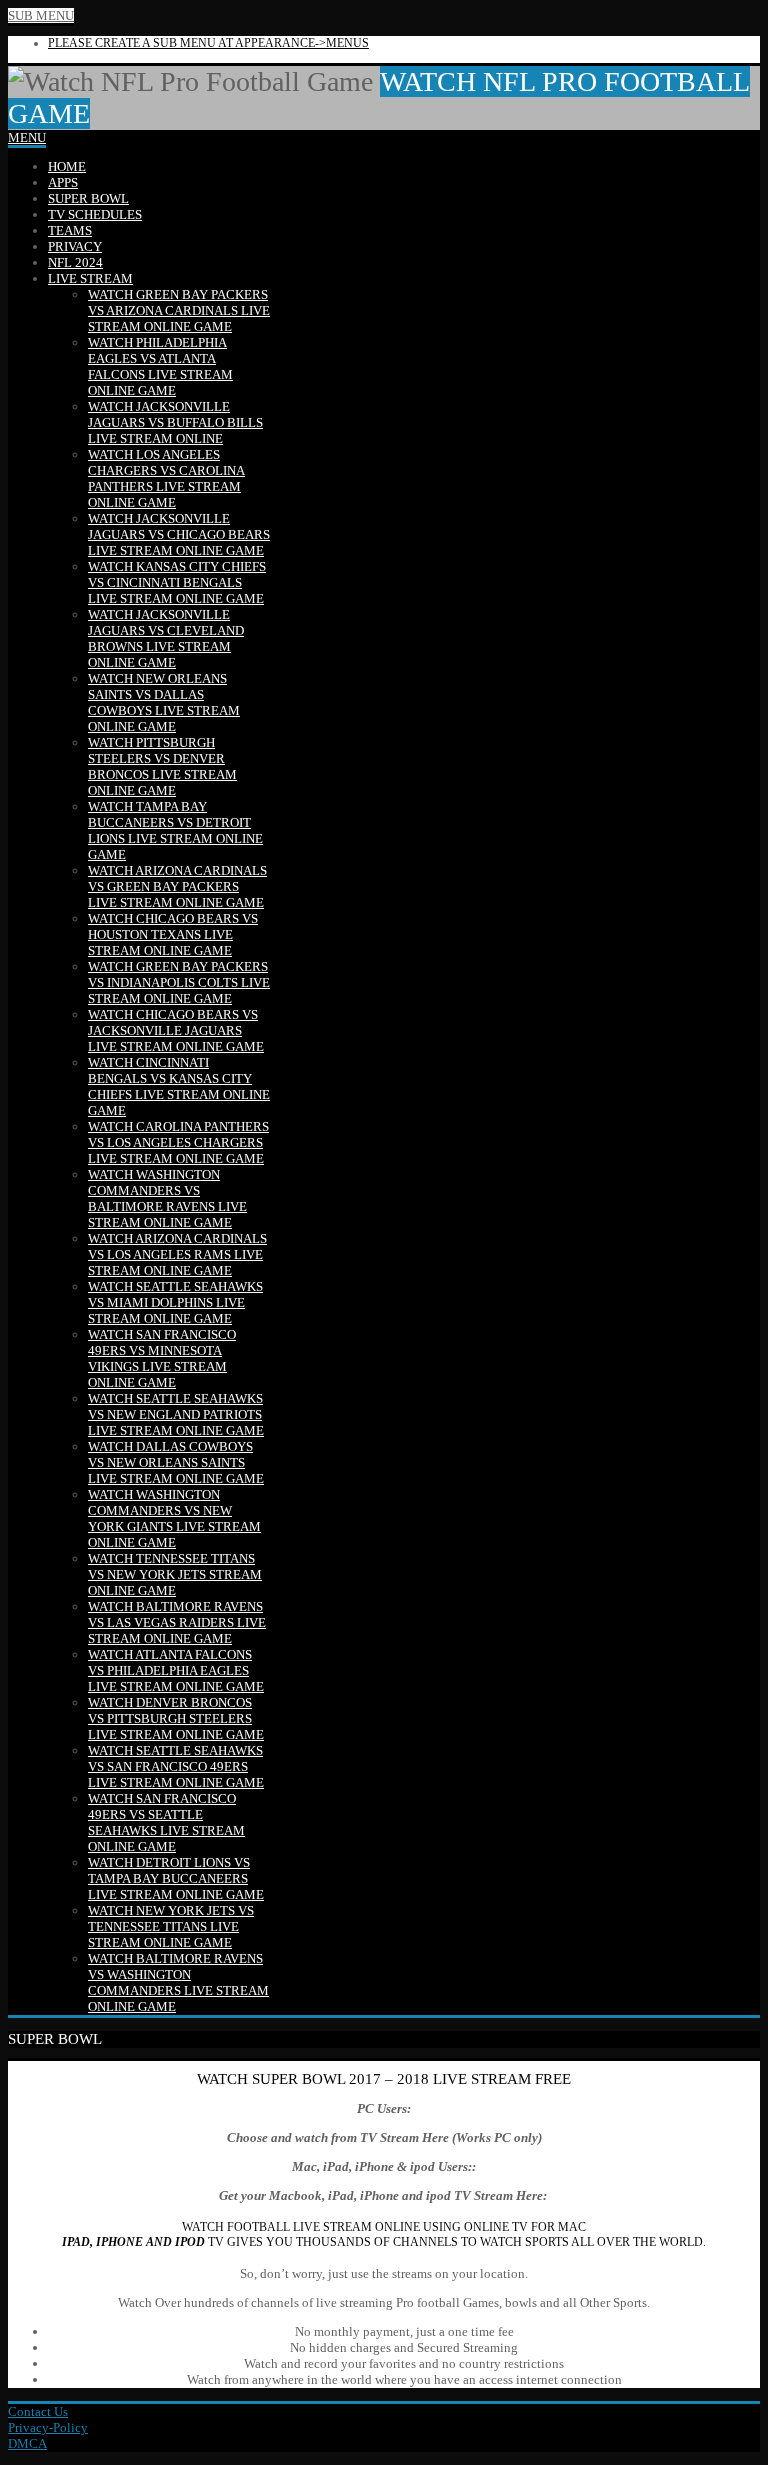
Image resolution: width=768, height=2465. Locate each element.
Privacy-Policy (48, 2427)
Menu (27, 137)
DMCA (27, 2443)
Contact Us (38, 2411)
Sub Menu (41, 15)
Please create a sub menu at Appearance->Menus (208, 43)
